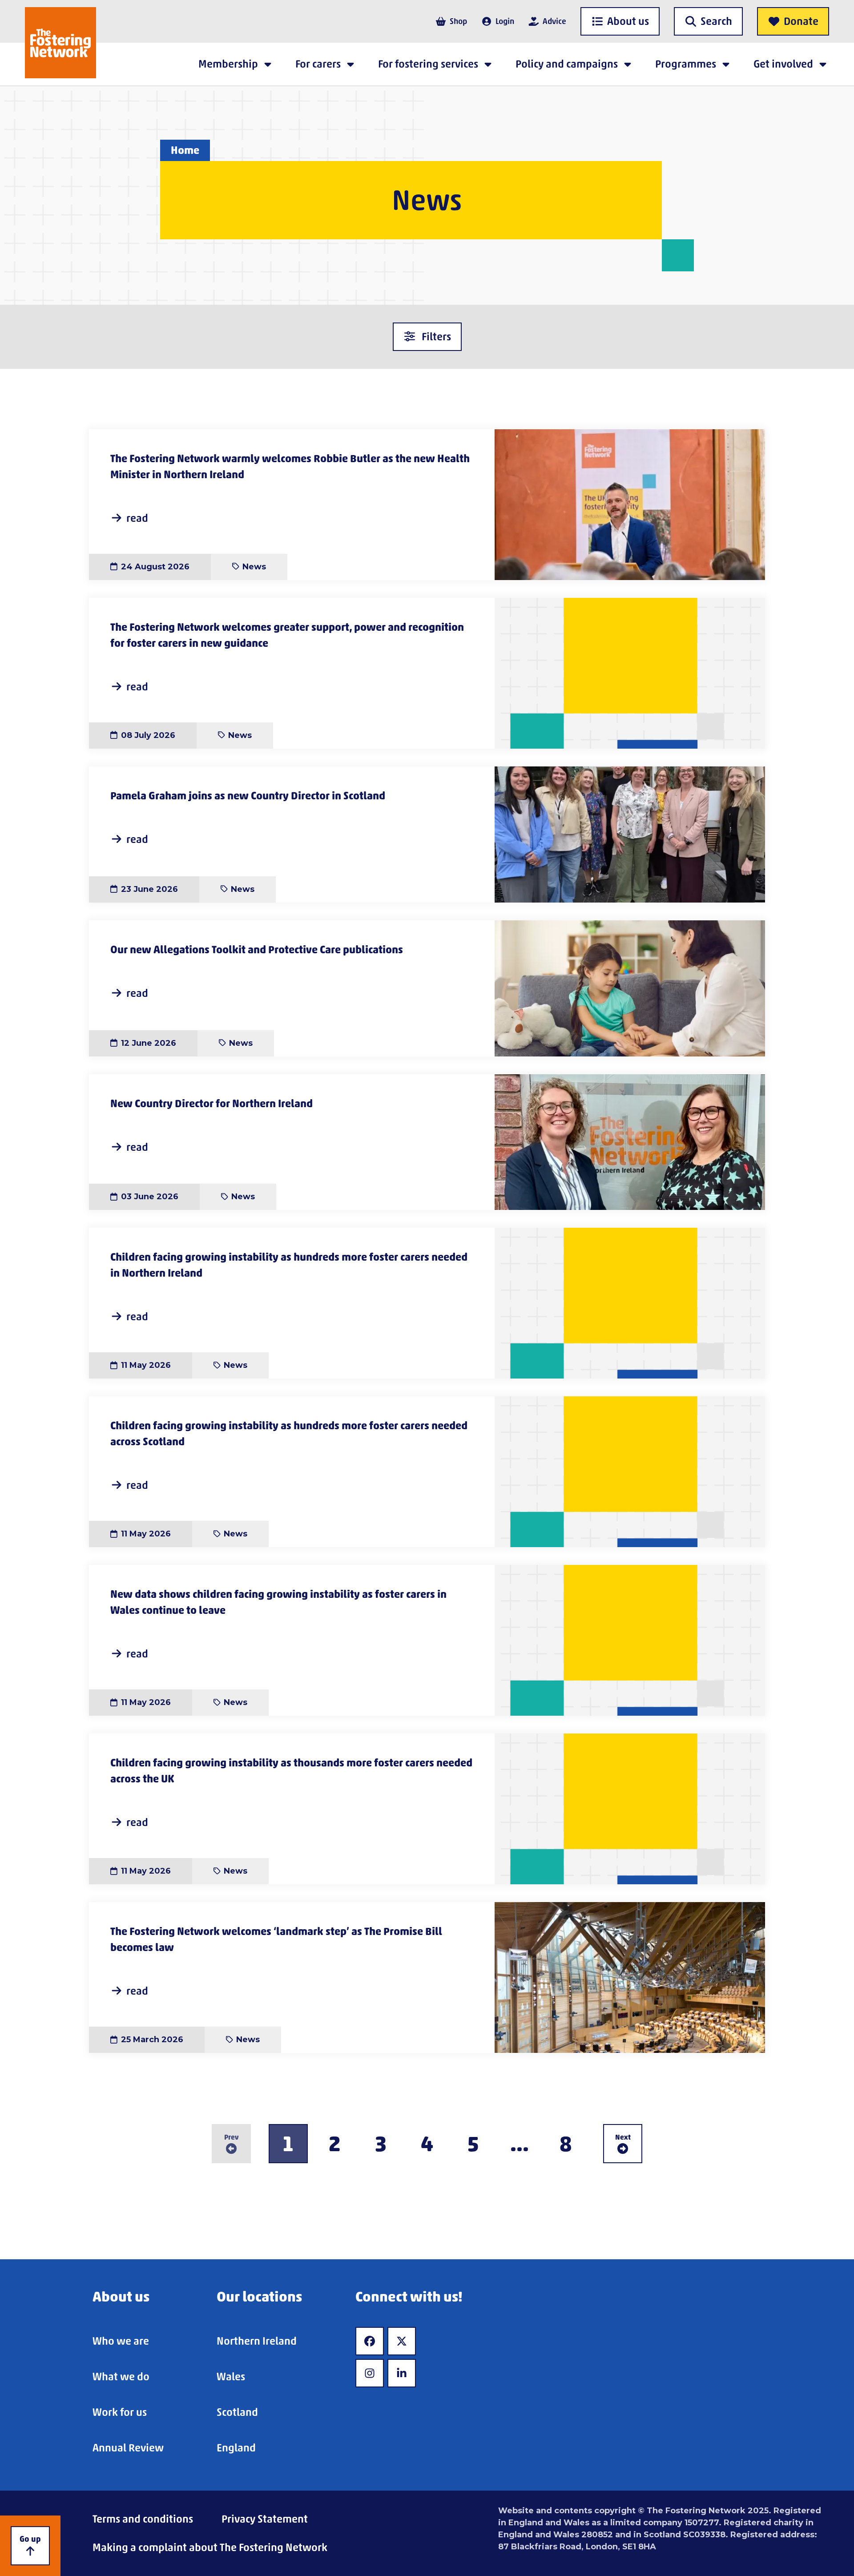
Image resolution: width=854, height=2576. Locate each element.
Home (185, 150)
